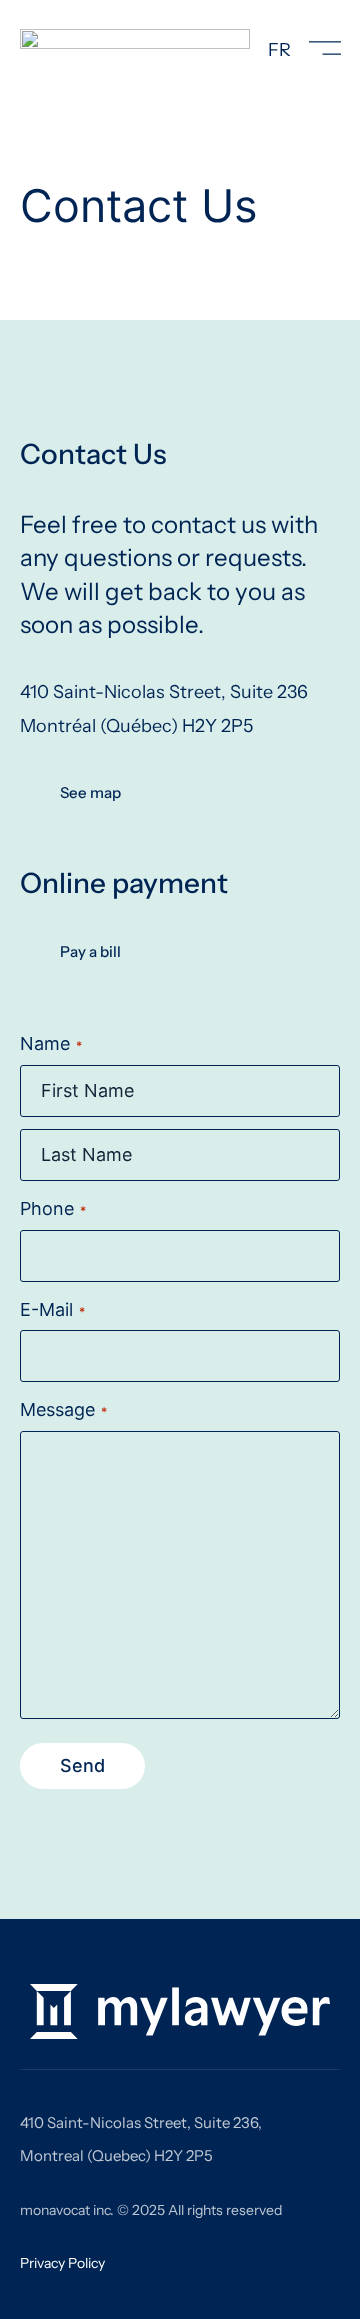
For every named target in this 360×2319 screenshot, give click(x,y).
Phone (53, 1208)
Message (63, 1409)
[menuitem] (279, 50)
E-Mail (52, 1309)
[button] (325, 50)
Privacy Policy (62, 2263)
